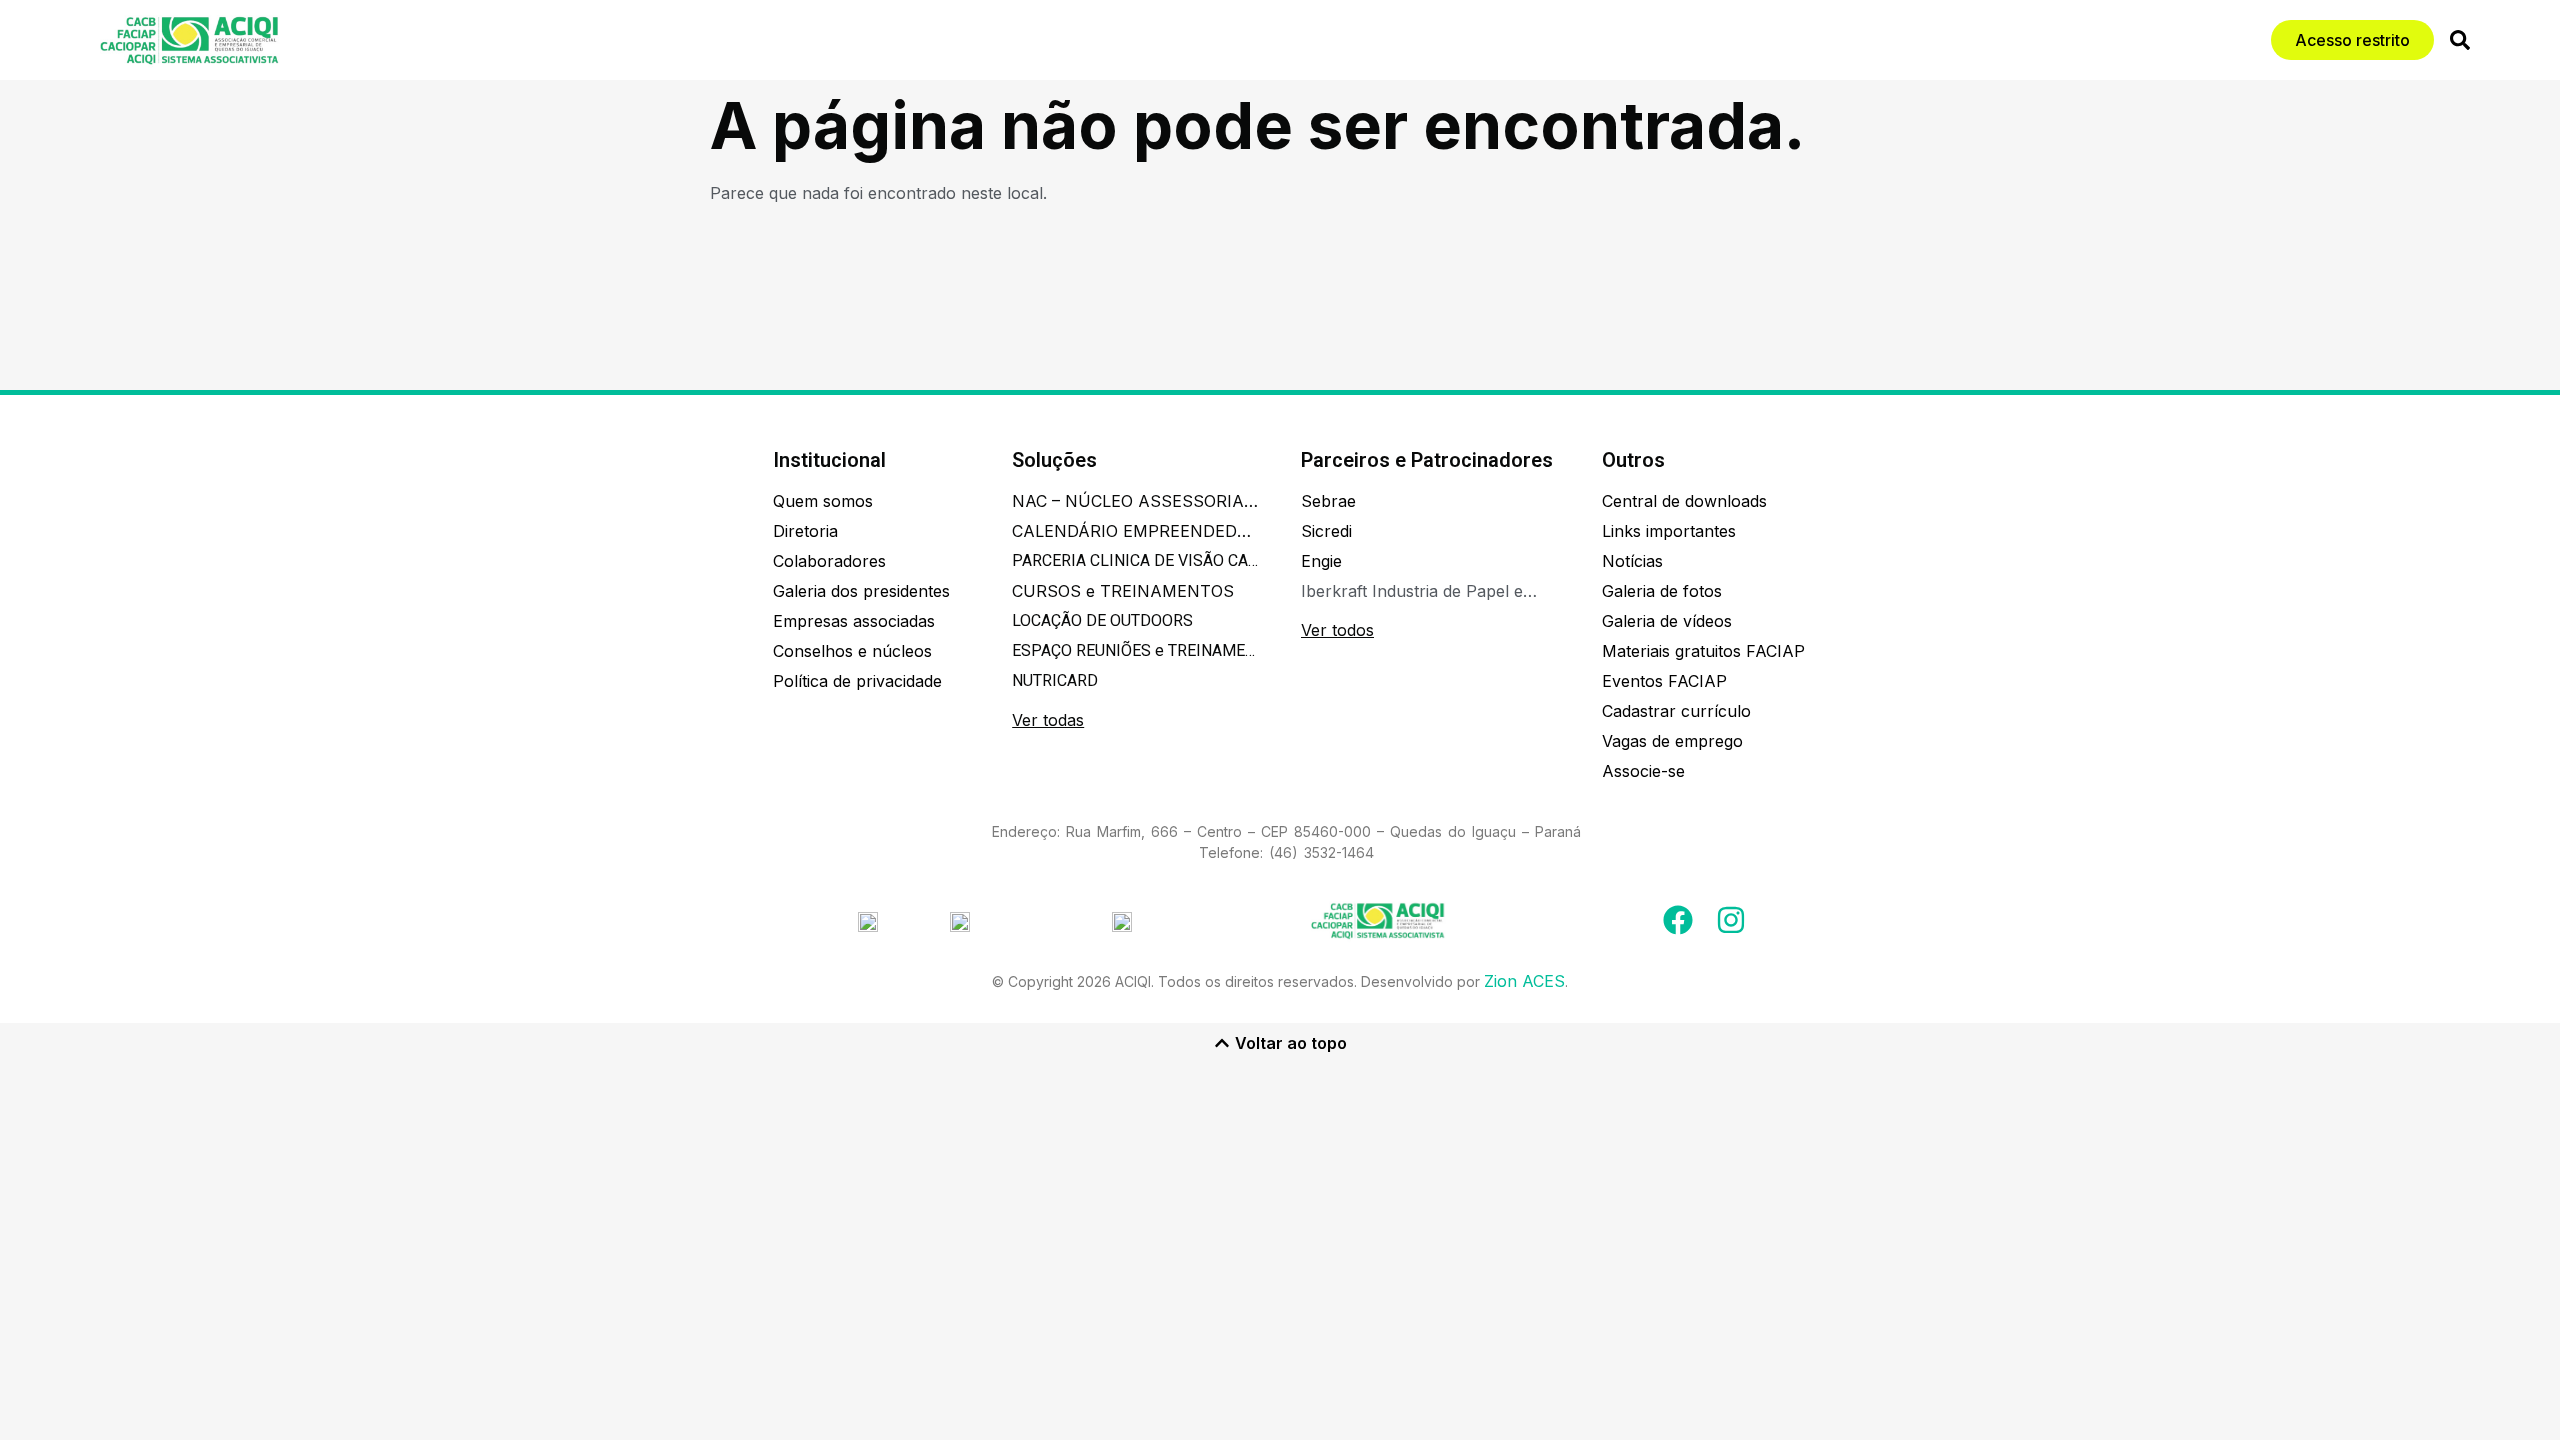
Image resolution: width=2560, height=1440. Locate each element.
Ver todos (1337, 630)
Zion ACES (1524, 981)
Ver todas (1048, 720)
